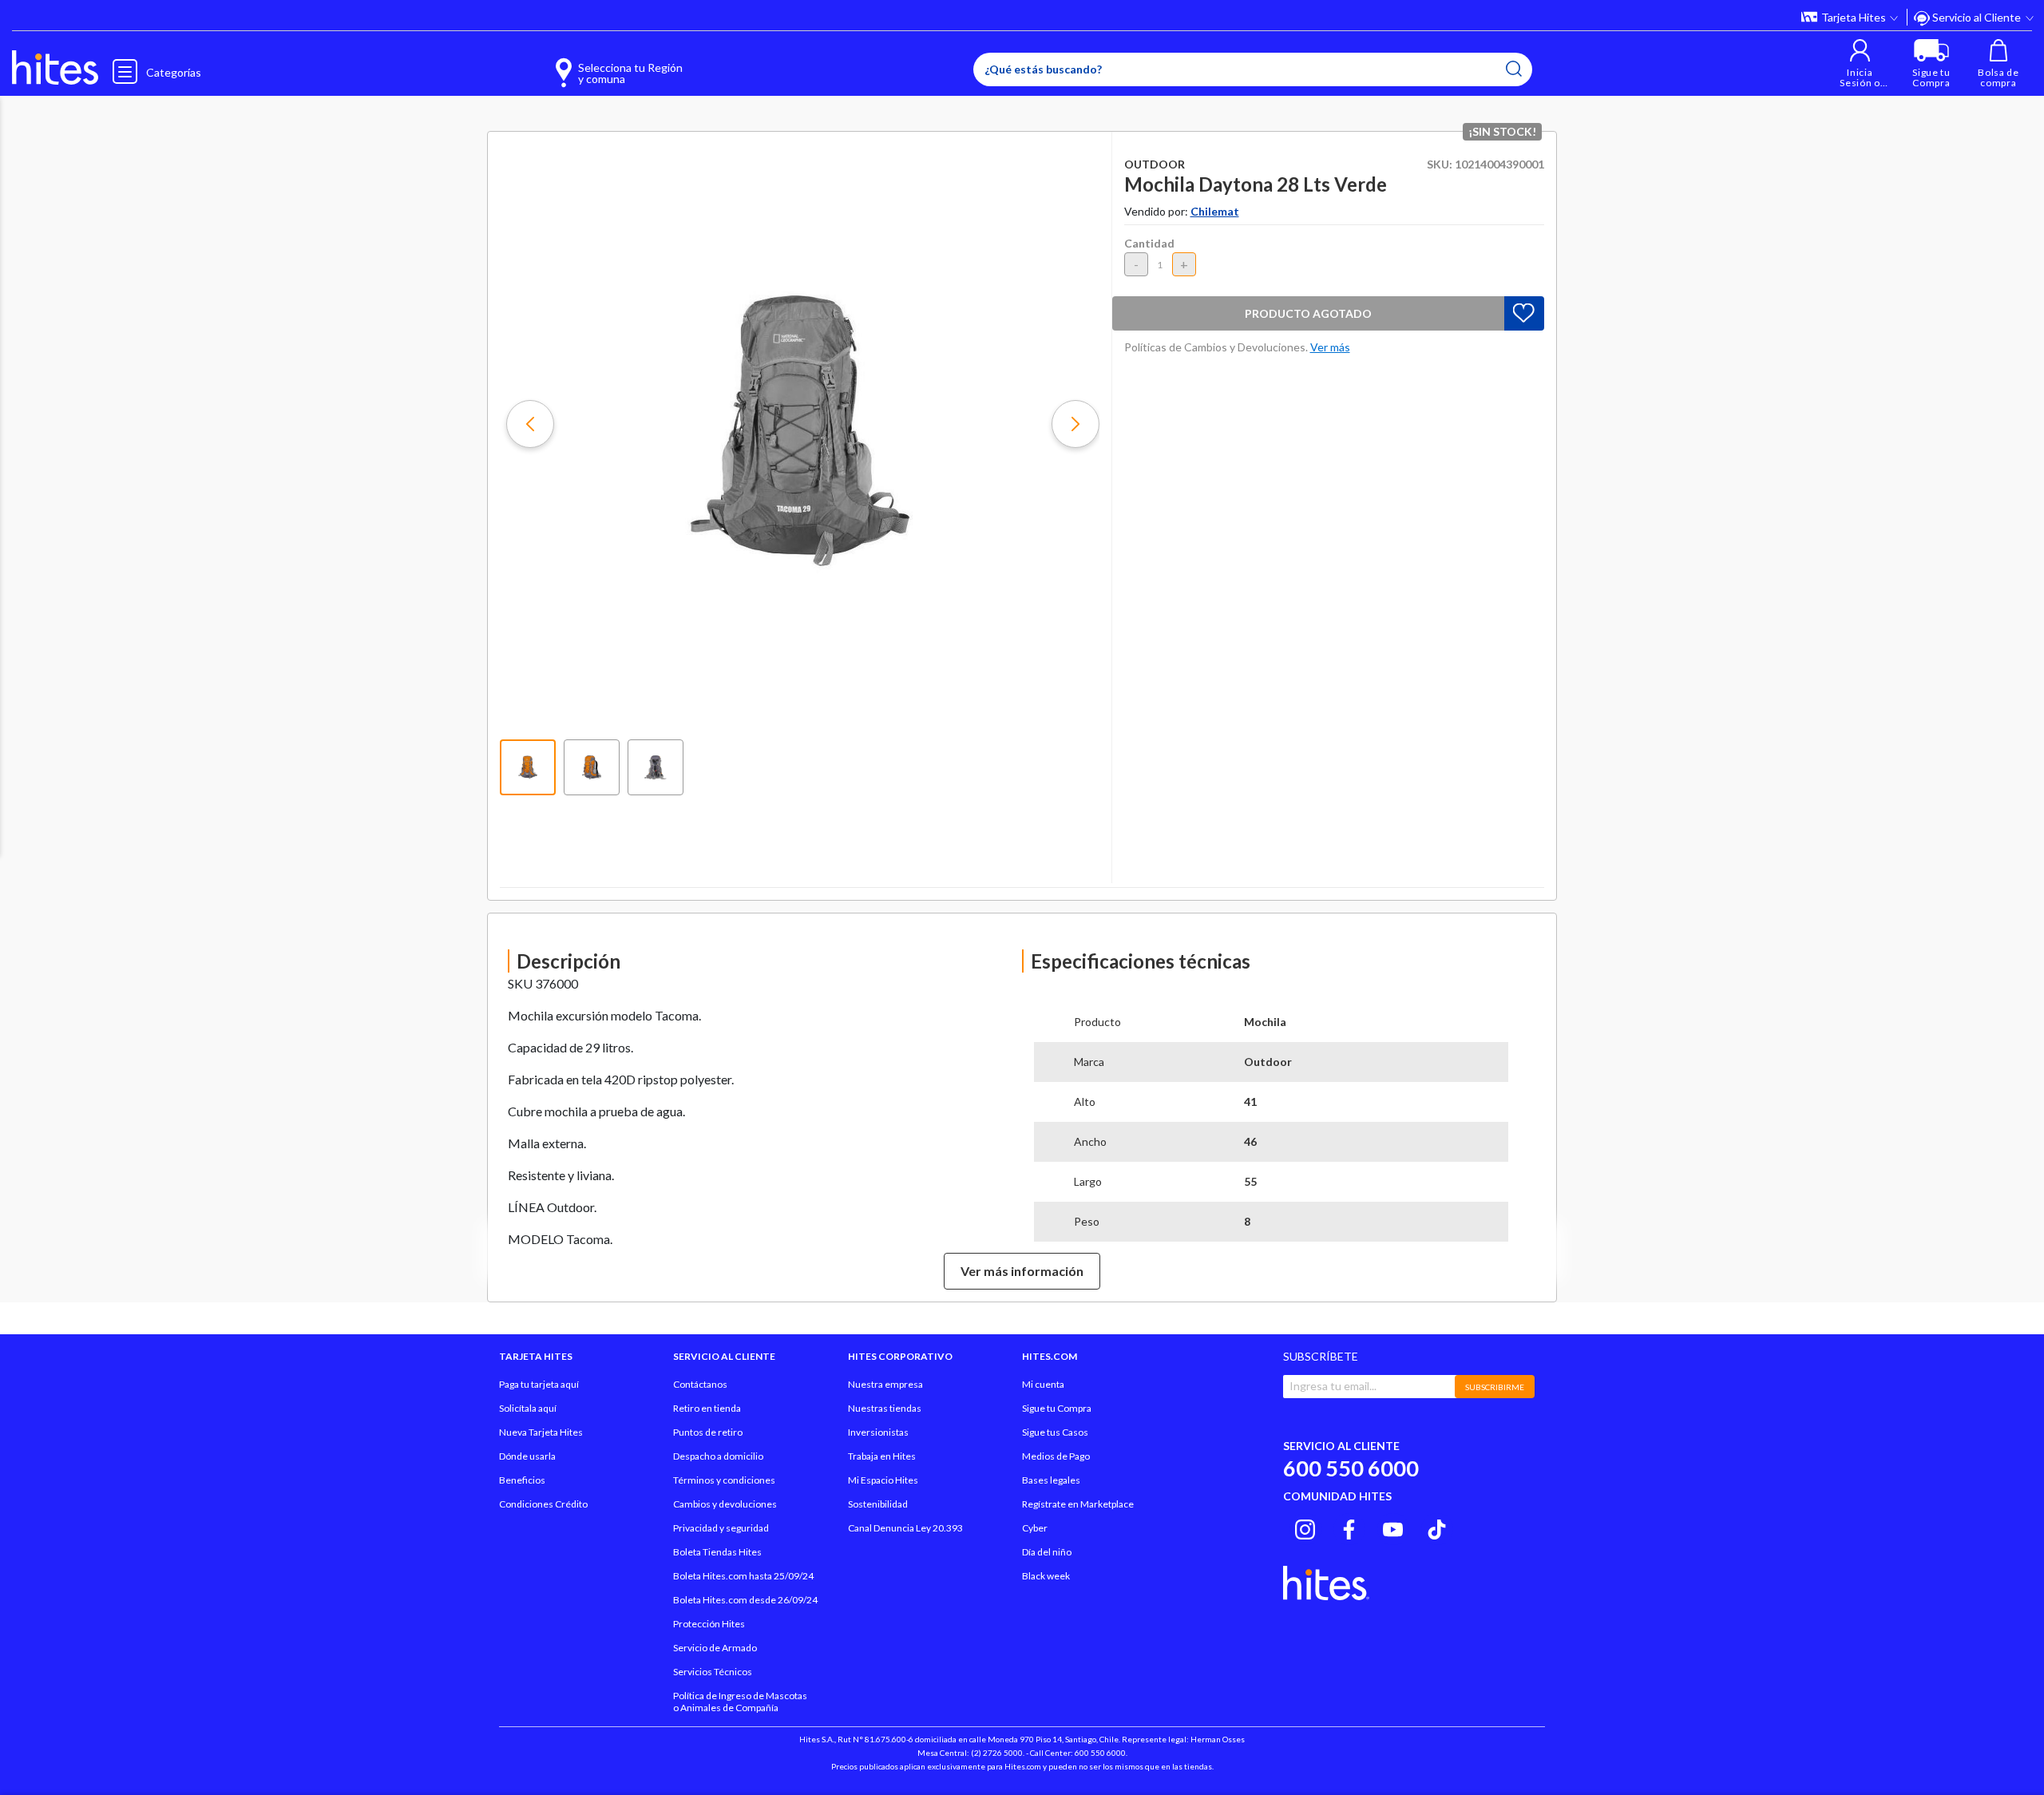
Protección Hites (709, 1624)
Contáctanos (700, 1384)
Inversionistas (878, 1432)
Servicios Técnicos (713, 1672)
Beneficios (522, 1480)
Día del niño (1047, 1552)
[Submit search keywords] (1514, 69)
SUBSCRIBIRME (1495, 1387)
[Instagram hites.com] (1305, 1527)
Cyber (1035, 1528)
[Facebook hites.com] (1349, 1527)
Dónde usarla (527, 1456)
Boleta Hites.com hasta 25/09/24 (743, 1576)
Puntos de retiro (708, 1432)
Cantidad (1149, 243)
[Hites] (55, 68)
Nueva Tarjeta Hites (541, 1432)
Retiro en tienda (707, 1408)
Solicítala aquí (528, 1408)
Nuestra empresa (885, 1384)
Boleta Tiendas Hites (717, 1552)
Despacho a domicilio (718, 1456)
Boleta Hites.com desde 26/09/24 (745, 1600)
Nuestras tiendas (885, 1408)
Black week (1046, 1576)
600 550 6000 (1351, 1468)
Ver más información (1022, 1271)
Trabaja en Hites (882, 1456)
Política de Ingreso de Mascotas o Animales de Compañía (740, 1702)
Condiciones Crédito (543, 1504)
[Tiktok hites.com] (1437, 1527)
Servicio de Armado (715, 1648)
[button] (1860, 63)
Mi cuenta (1043, 1384)
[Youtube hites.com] (1393, 1527)
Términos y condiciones (724, 1480)
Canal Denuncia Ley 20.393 (905, 1528)
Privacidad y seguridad (721, 1528)
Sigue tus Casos (1055, 1432)
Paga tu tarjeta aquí (539, 1384)
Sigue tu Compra (1057, 1408)
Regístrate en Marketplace (1078, 1504)
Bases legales (1051, 1480)
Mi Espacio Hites (883, 1480)
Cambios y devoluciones (725, 1504)
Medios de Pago (1056, 1456)
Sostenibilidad (878, 1504)
